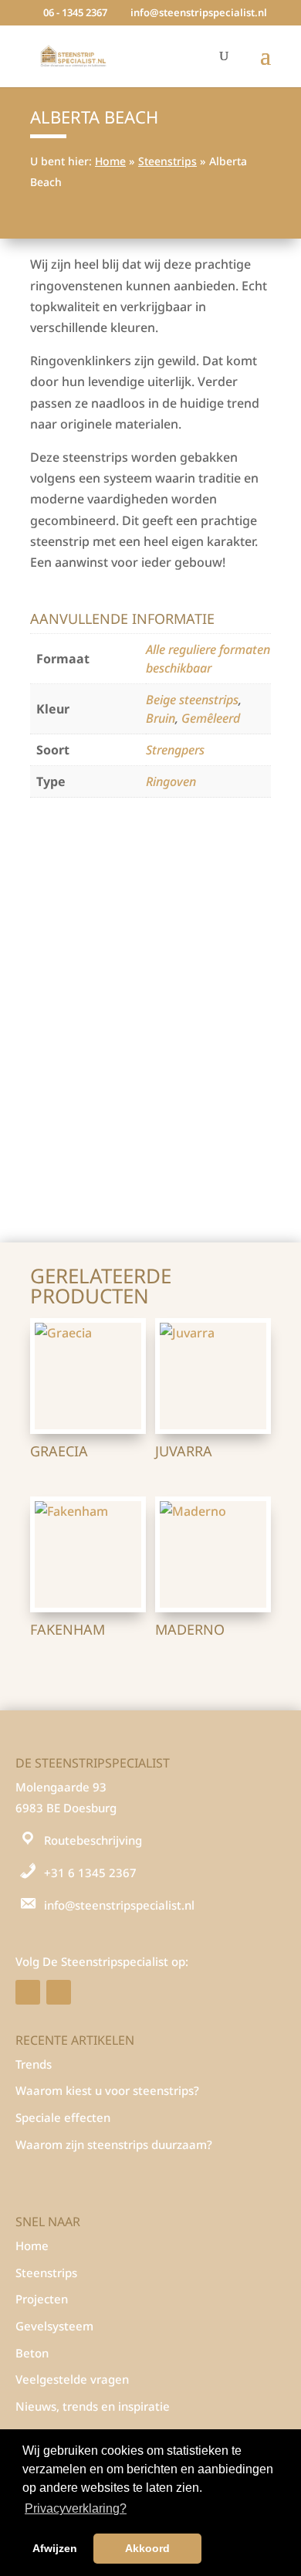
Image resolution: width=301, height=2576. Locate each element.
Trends (34, 2064)
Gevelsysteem (54, 2326)
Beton (32, 2353)
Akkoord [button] (147, 2548)
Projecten (42, 2299)
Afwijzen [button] (55, 2548)
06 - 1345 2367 (75, 12)
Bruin (161, 718)
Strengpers (175, 750)
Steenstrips (167, 161)
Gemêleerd (211, 718)
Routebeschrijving (93, 1840)
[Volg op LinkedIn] (59, 1992)
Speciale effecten (63, 2117)
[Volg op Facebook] (28, 1992)
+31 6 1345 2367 (90, 1873)
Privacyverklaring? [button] (76, 2508)
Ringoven (171, 781)
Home (110, 161)
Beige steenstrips (192, 700)
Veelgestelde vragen (72, 2379)
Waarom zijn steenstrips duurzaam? (114, 2144)
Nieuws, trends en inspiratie (93, 2406)
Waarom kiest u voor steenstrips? (107, 2090)
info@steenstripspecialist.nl (119, 1905)
